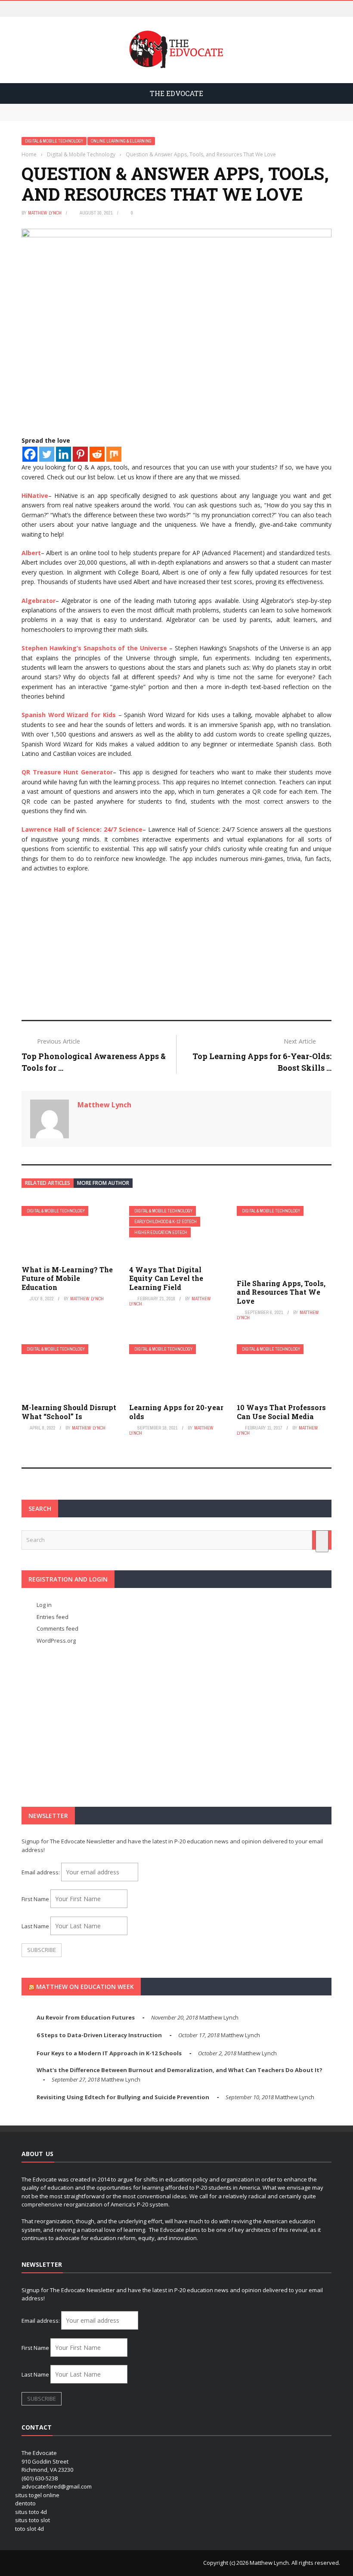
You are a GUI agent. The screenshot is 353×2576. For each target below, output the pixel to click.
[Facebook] (30, 454)
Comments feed (57, 1628)
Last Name (35, 1926)
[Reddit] (97, 454)
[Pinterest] (80, 454)
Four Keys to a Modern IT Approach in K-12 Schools (109, 2053)
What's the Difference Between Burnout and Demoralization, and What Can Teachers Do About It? (180, 2070)
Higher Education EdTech (161, 1232)
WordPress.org (56, 1641)
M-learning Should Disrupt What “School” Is (69, 1412)
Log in (44, 1605)
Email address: (41, 1872)
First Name (35, 1899)
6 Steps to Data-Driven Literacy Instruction (99, 2035)
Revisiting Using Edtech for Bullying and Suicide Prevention (123, 2097)
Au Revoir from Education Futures (86, 2017)
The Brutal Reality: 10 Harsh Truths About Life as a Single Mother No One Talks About (151, 116)
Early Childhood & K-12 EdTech (166, 1222)
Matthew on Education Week (85, 1987)
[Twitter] (47, 454)
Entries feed (53, 1617)
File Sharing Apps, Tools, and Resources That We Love (281, 1292)
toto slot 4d (29, 2529)
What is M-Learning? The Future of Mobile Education (67, 1279)
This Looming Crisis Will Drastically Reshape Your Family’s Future (124, 108)
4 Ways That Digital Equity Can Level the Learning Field (166, 1279)
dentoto (25, 2503)
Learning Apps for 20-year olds (176, 1412)
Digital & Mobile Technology (54, 141)
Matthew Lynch (45, 213)
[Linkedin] (63, 454)
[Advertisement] (176, 942)
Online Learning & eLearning (121, 141)
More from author (103, 1183)
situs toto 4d (31, 2512)
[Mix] (114, 454)
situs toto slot (33, 2520)
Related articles (48, 1183)
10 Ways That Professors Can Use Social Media (281, 1412)
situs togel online (37, 2495)
